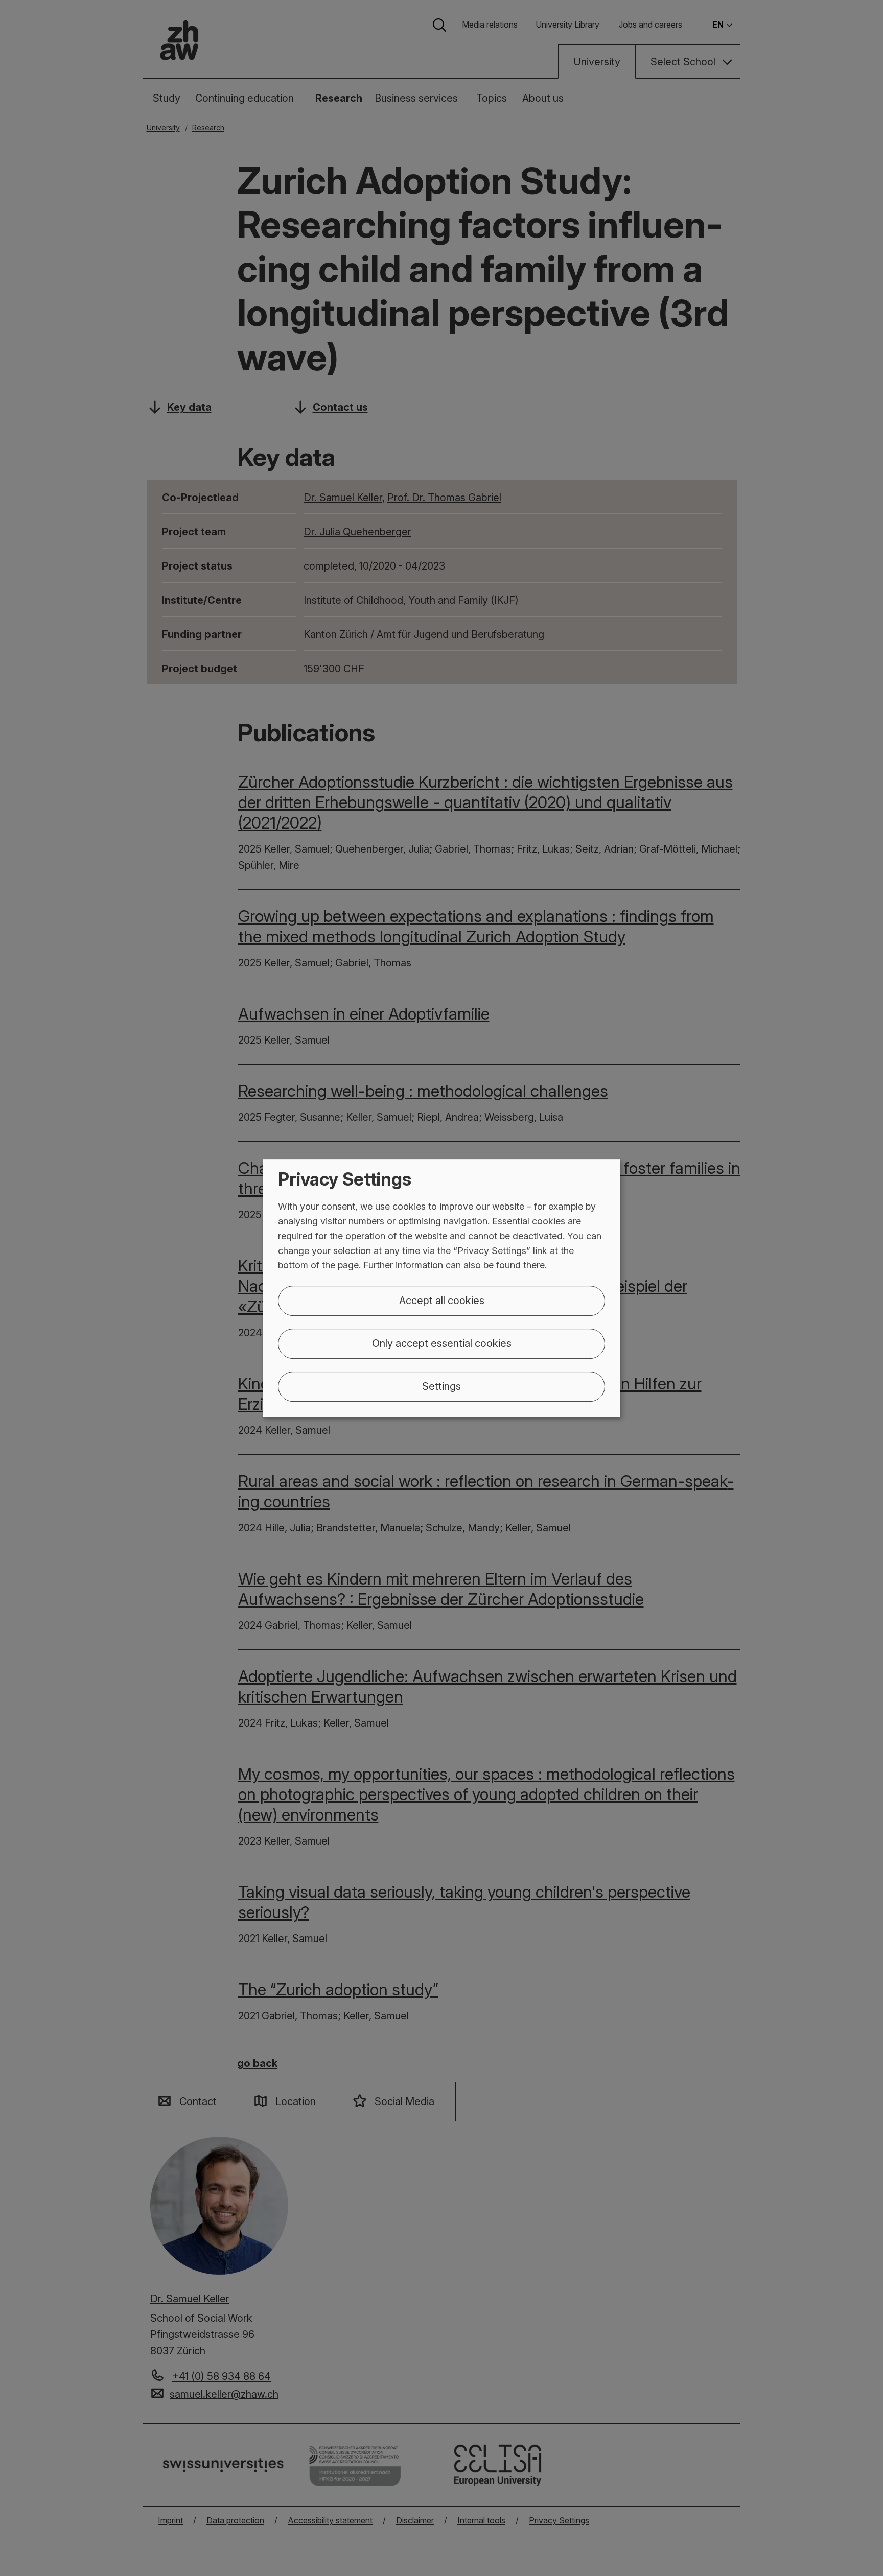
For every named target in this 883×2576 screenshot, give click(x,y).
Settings (441, 1386)
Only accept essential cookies (442, 1343)
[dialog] (441, 1288)
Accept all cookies (442, 1301)
